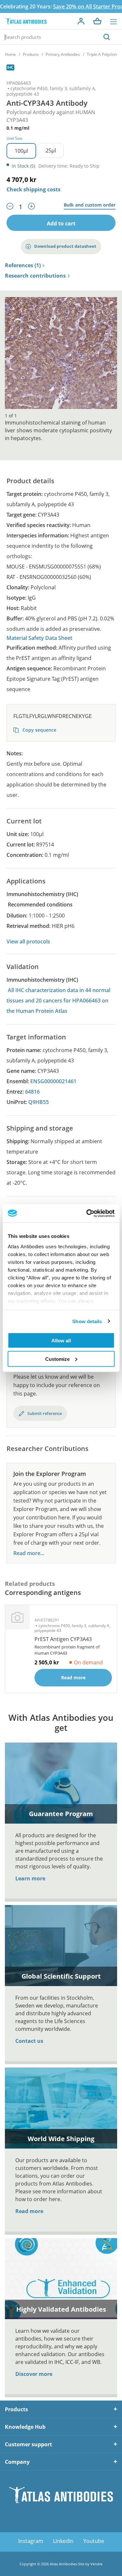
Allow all (61, 1341)
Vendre (96, 2564)
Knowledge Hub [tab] (25, 2427)
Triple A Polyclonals (104, 54)
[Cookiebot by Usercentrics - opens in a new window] (87, 1213)
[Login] (81, 21)
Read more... (29, 1553)
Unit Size (14, 138)
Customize (57, 1359)
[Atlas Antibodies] (26, 21)
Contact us (29, 2041)
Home (10, 54)
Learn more (30, 1878)
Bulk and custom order (90, 205)
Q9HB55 (39, 1102)
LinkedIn (63, 2541)
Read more (29, 2211)
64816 (32, 1092)
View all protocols (28, 941)
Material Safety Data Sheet (39, 638)
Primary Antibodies (63, 54)
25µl (51, 150)
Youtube (94, 2541)
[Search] (107, 37)
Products (31, 54)
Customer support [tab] (28, 2444)
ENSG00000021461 (53, 1081)
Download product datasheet (65, 246)
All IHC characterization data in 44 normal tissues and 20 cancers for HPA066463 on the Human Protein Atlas (58, 1000)
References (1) (23, 266)
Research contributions (35, 276)
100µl (21, 151)
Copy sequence (39, 730)
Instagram (31, 2541)
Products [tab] (16, 2409)
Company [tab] (17, 2462)
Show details (87, 1321)
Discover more (34, 2374)
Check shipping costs (34, 189)
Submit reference (45, 1413)
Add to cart (61, 223)
